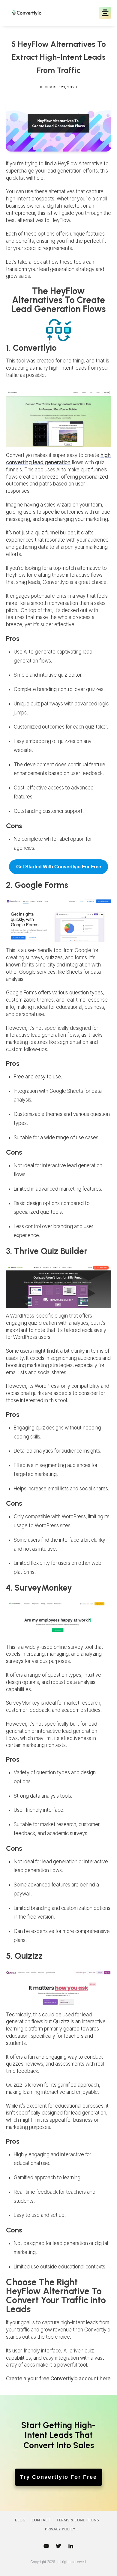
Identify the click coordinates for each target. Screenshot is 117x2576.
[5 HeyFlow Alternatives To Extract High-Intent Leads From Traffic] (58, 123)
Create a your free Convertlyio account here (58, 2379)
